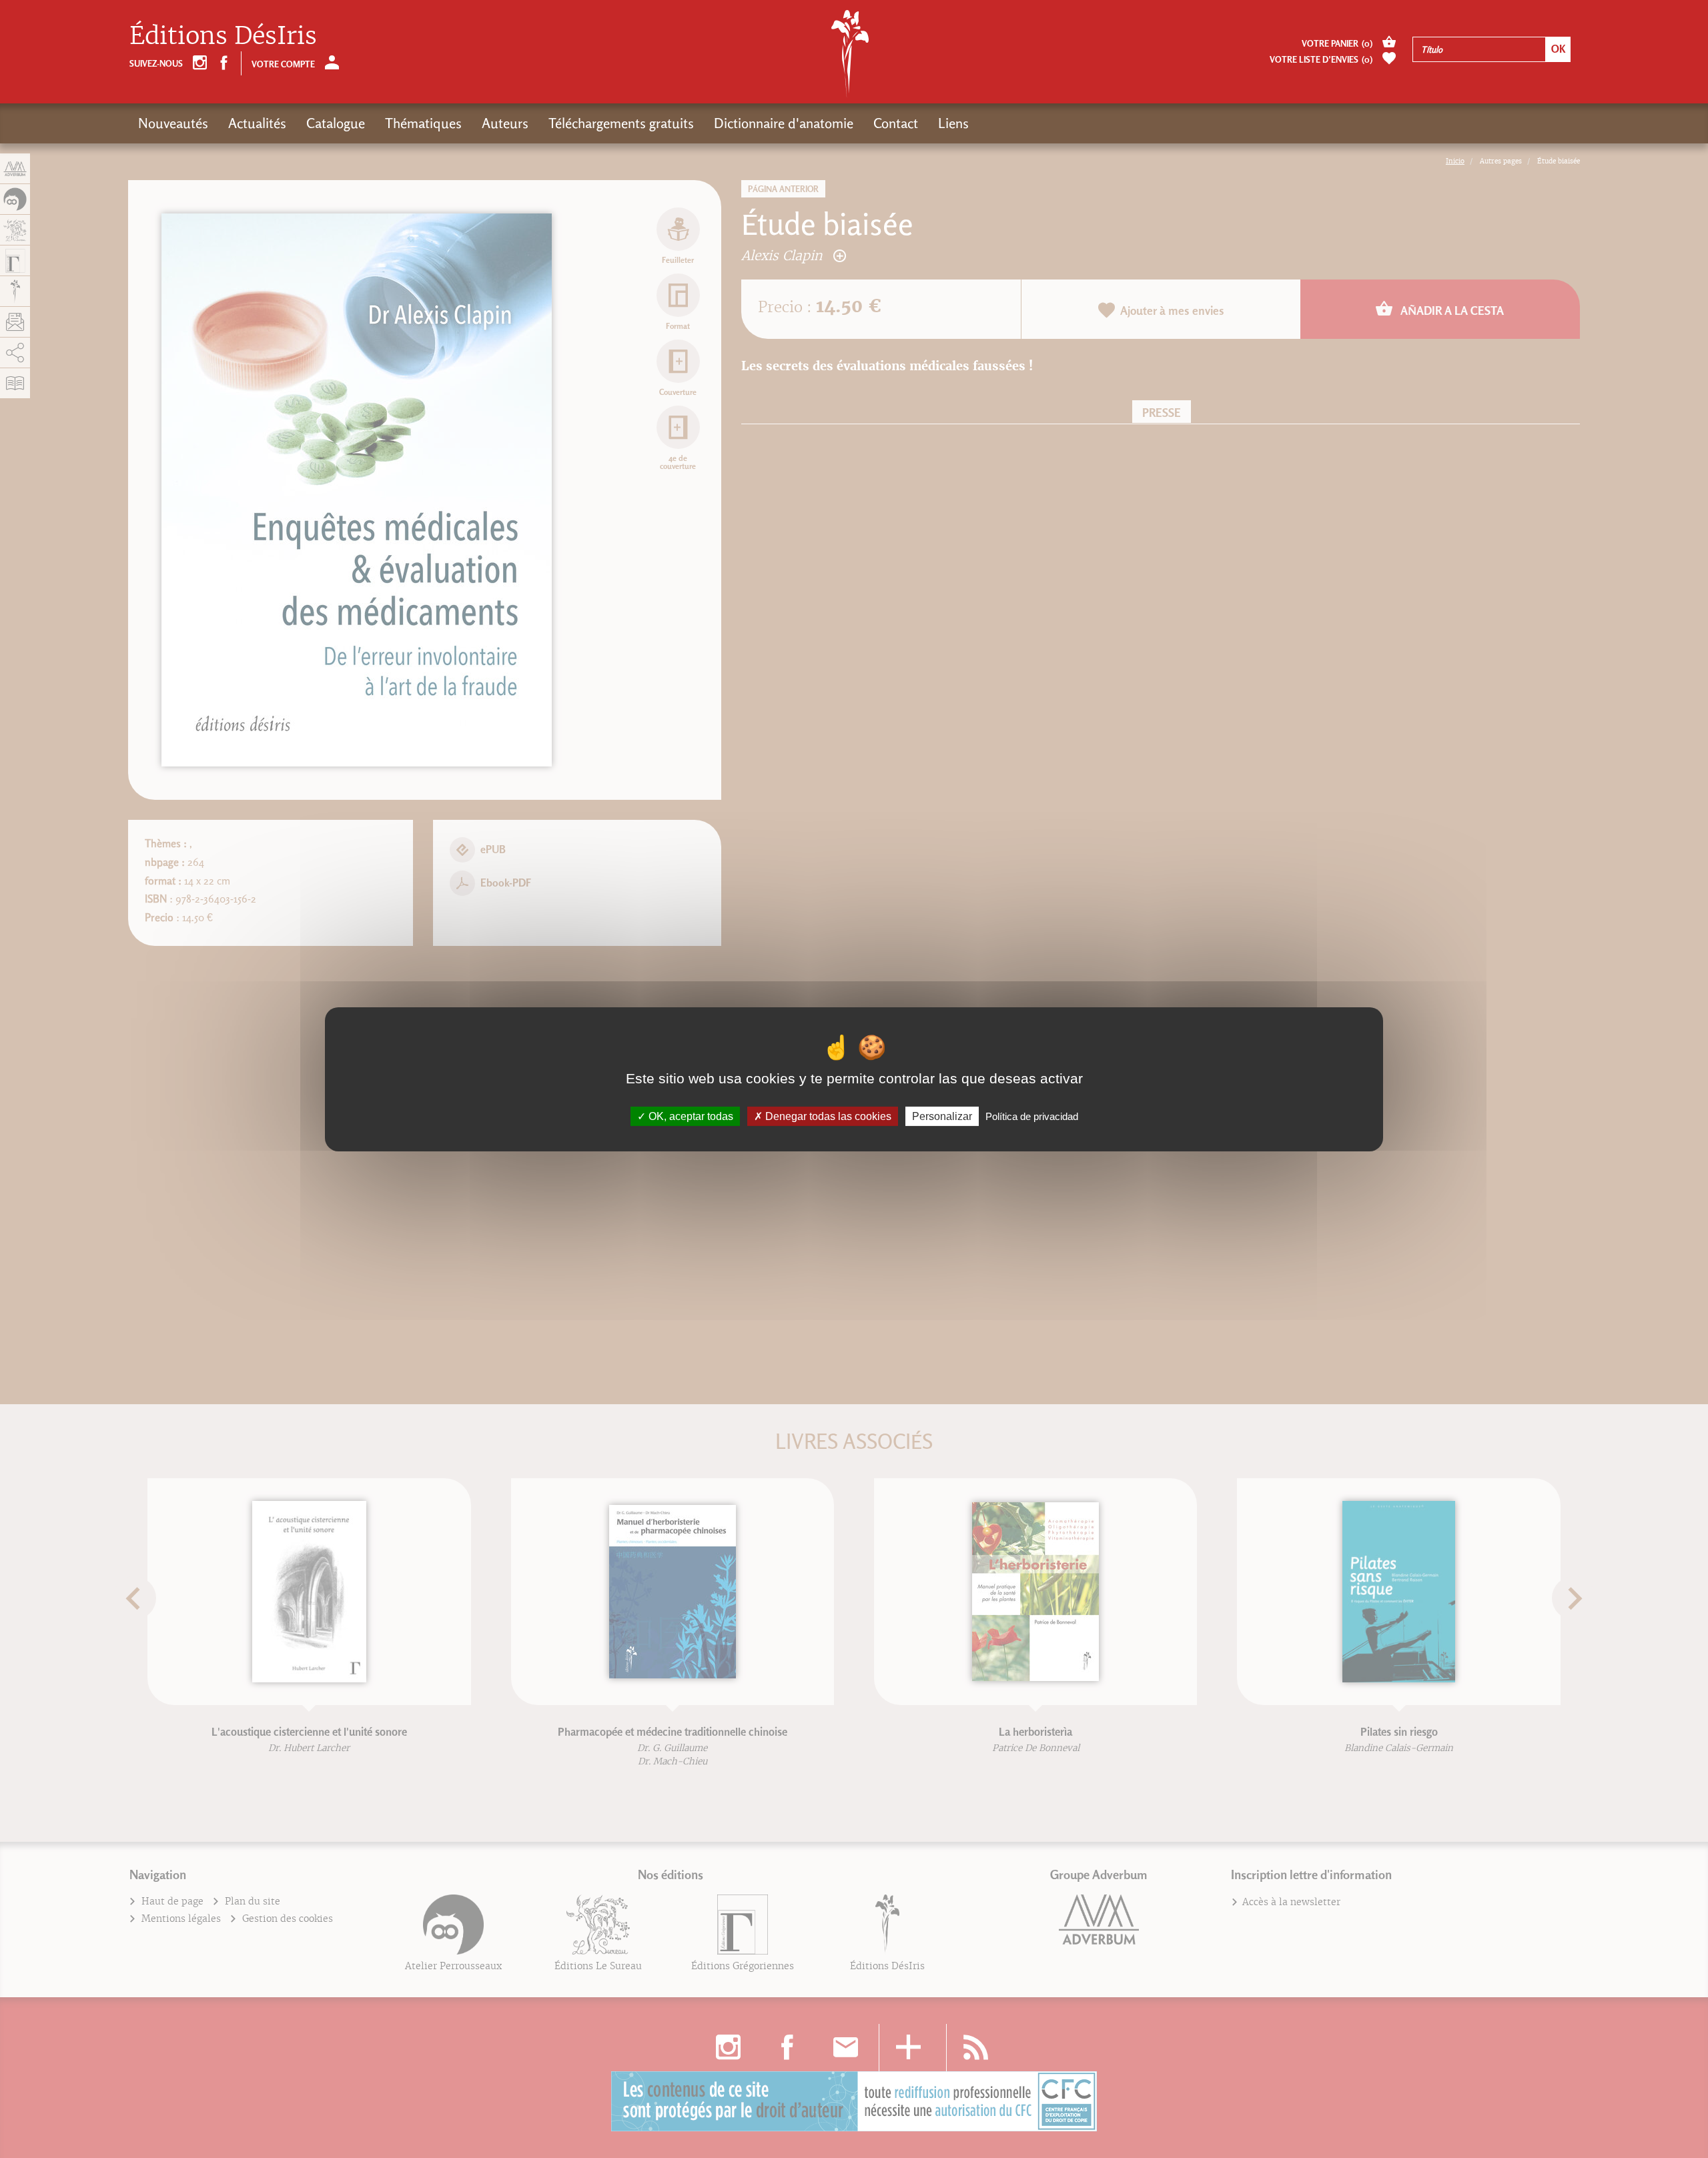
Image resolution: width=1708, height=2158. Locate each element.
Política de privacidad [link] (1032, 1116)
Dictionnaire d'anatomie (784, 123)
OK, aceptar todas (690, 1116)
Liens (953, 123)
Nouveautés (173, 123)
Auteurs (505, 123)
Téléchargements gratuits (621, 123)
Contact (896, 123)
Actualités (257, 123)
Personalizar (942, 1116)
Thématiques (423, 123)
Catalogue (336, 123)
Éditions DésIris (223, 36)
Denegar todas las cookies (827, 1116)
